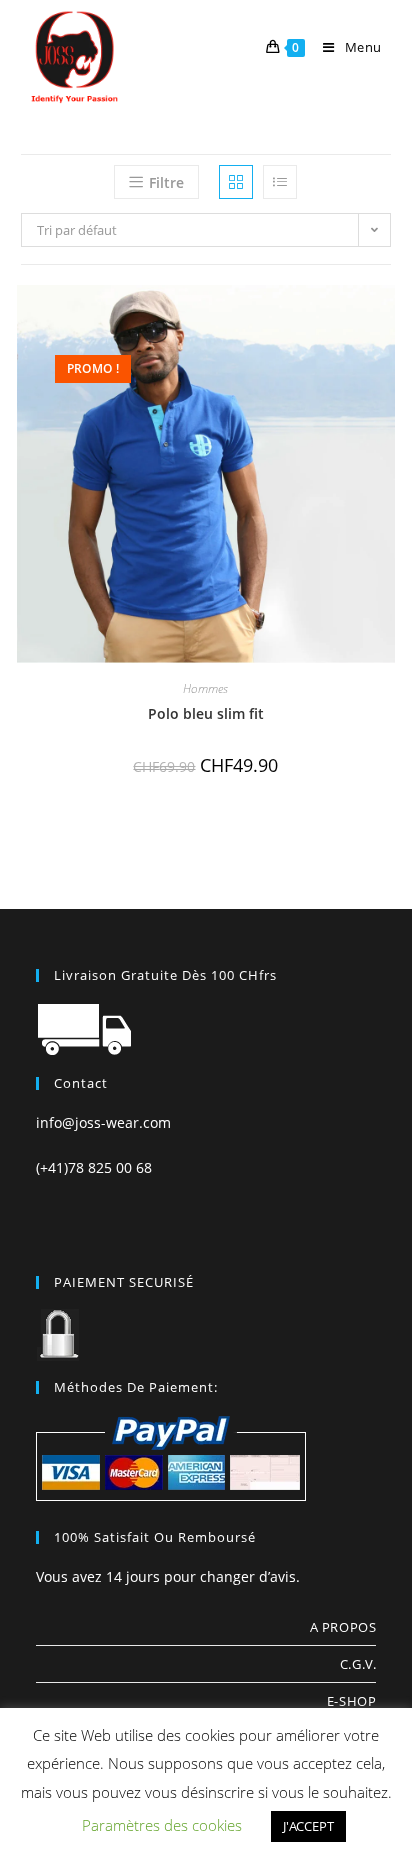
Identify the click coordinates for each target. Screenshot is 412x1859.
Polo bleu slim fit (206, 713)
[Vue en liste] (280, 182)
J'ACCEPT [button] (308, 1826)
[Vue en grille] (236, 182)
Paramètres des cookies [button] (162, 1825)
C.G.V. (358, 1664)
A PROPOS (343, 1627)
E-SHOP (352, 1701)
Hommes (205, 688)
